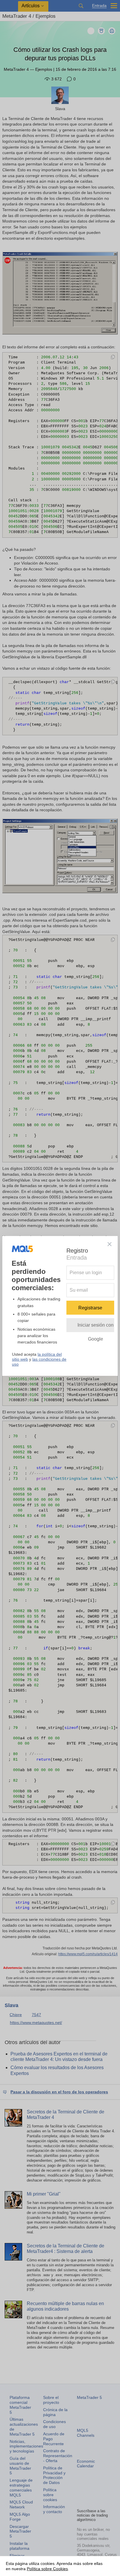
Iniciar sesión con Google (96, 1327)
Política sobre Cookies (47, 2569)
